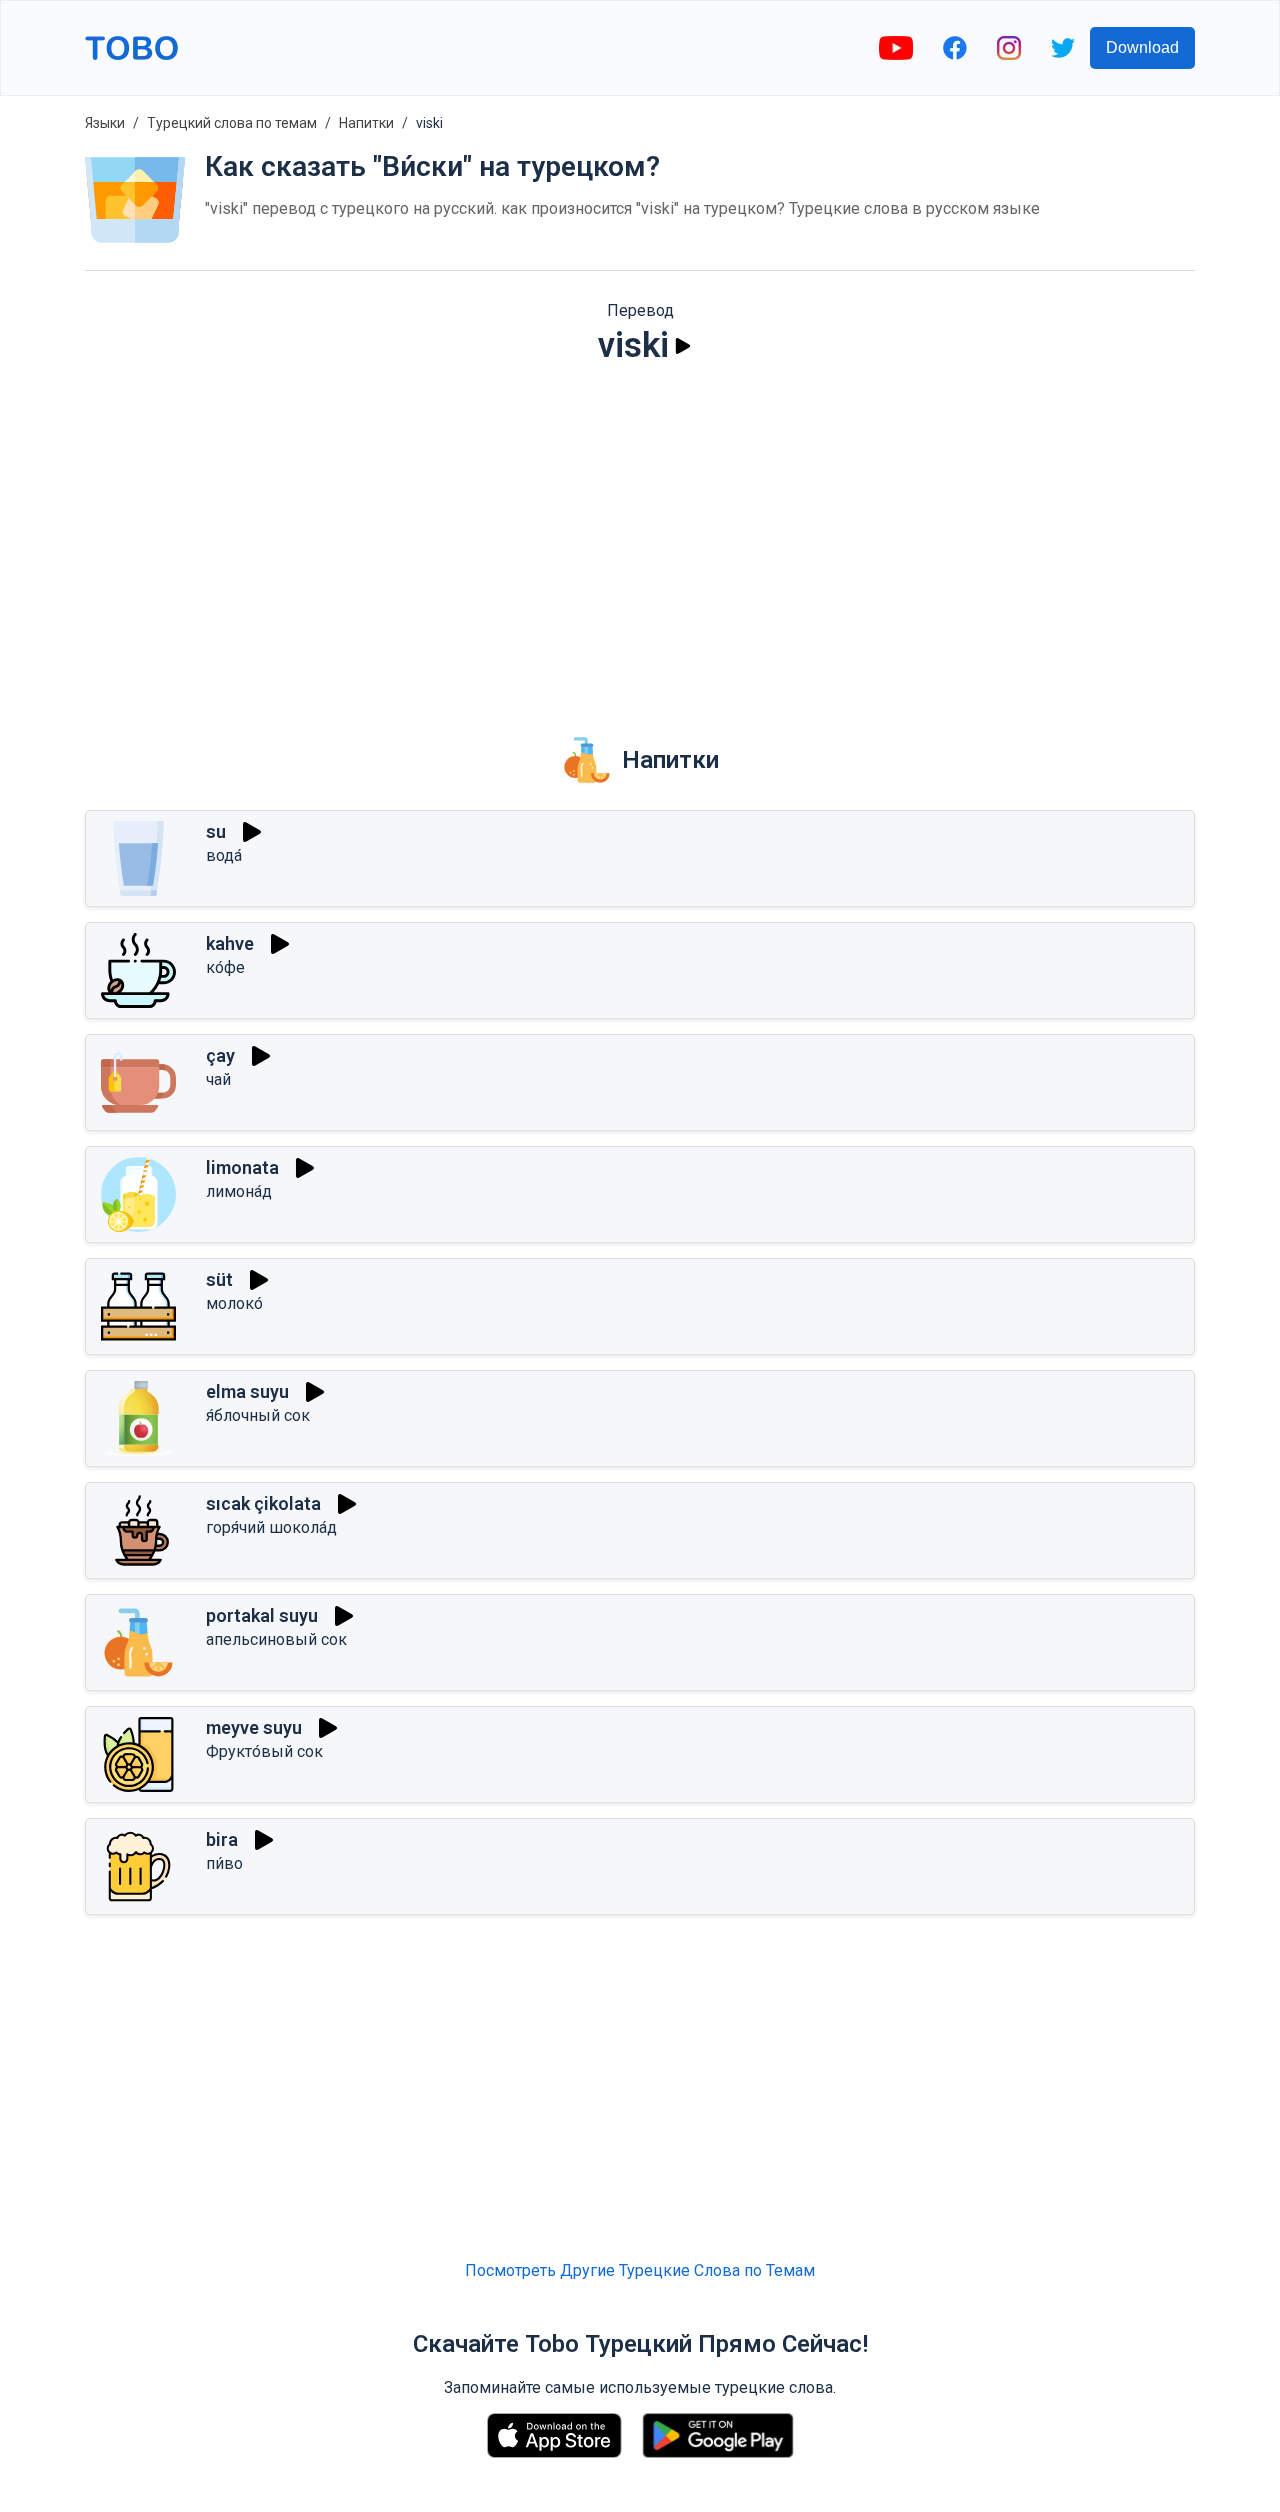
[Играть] (683, 346)
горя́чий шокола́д (271, 1527)
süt (219, 1279)
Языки (105, 123)
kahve (230, 943)
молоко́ (234, 1303)
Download (1142, 47)
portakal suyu (262, 1615)
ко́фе (225, 967)
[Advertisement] (640, 536)
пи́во (224, 1863)
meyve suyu (254, 1727)
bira (222, 1839)
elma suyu (247, 1391)
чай (218, 1079)
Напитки (366, 123)
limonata (242, 1167)
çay (220, 1055)
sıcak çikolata (263, 1503)
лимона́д (239, 1191)
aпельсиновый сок (276, 1639)
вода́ (224, 855)
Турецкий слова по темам (232, 123)
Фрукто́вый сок (264, 1751)
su (216, 831)
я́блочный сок (258, 1415)
